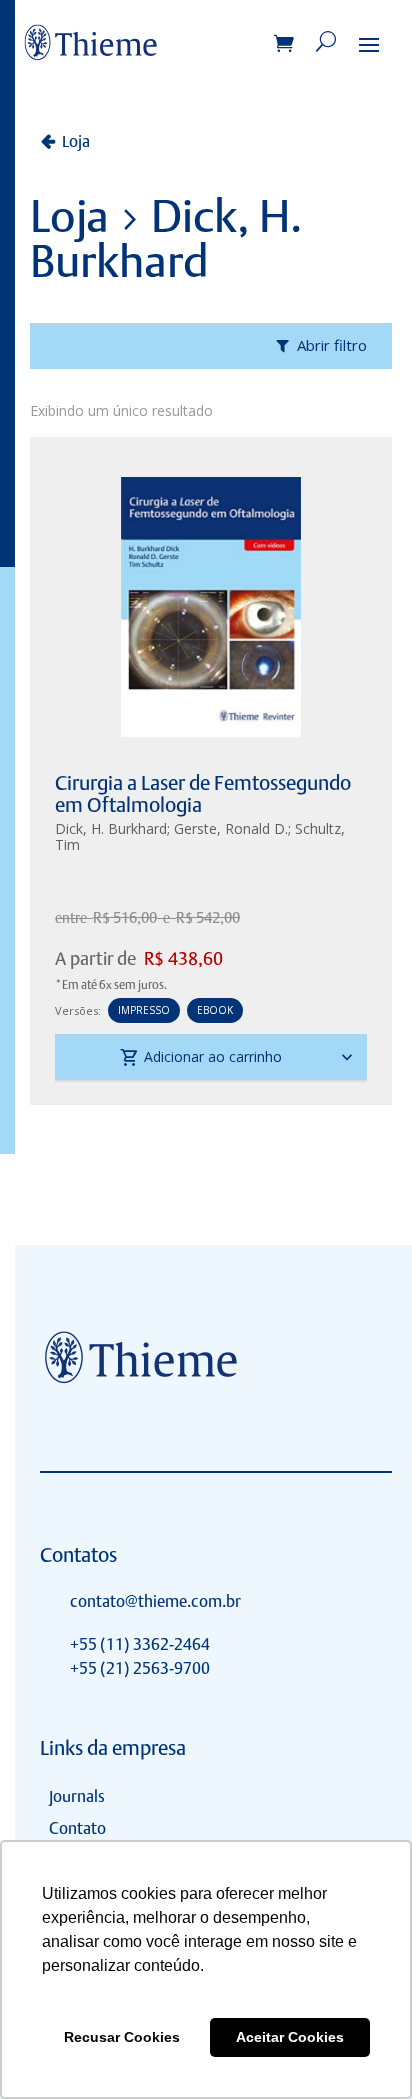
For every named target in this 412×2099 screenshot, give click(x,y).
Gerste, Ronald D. (231, 828)
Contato (77, 1828)
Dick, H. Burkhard (111, 828)
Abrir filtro (332, 345)
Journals (77, 1796)
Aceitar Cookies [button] (290, 2037)
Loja (76, 141)
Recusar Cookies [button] (122, 2037)
